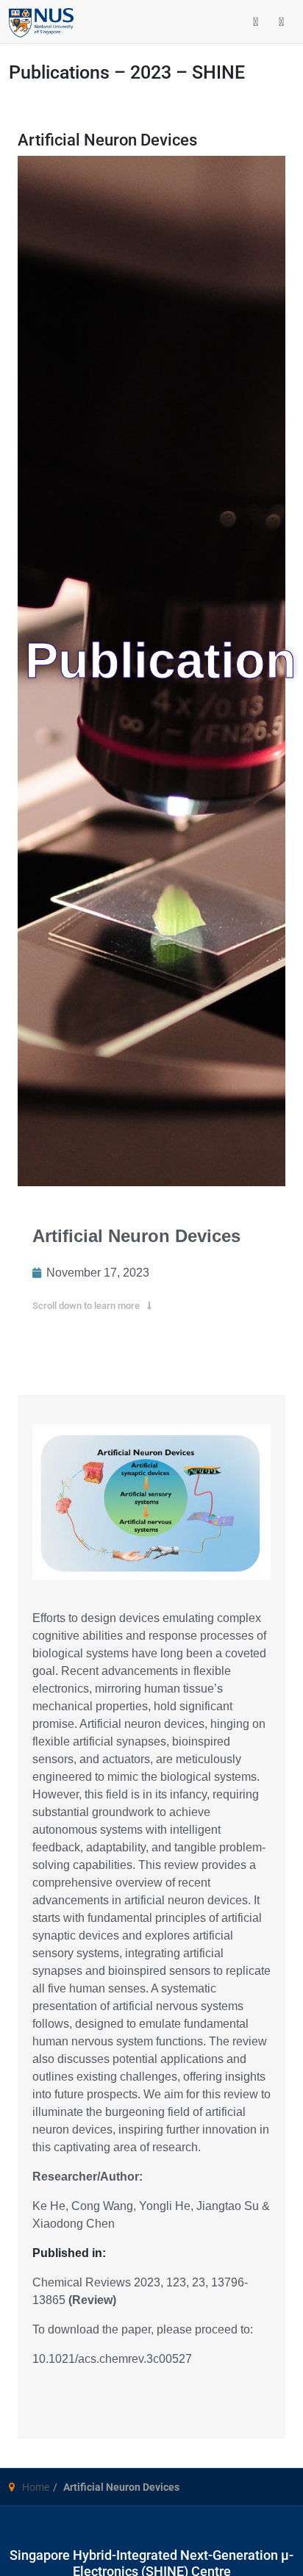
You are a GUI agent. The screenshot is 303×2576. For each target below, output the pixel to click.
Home (36, 2487)
